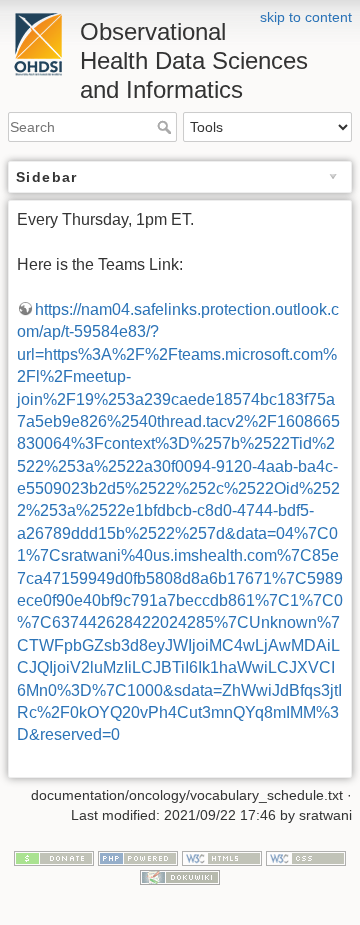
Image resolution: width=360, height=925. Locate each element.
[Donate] (54, 857)
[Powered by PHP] (138, 857)
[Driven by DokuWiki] (180, 876)
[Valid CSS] (306, 857)
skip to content (306, 17)
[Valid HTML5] (222, 857)
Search (166, 127)
